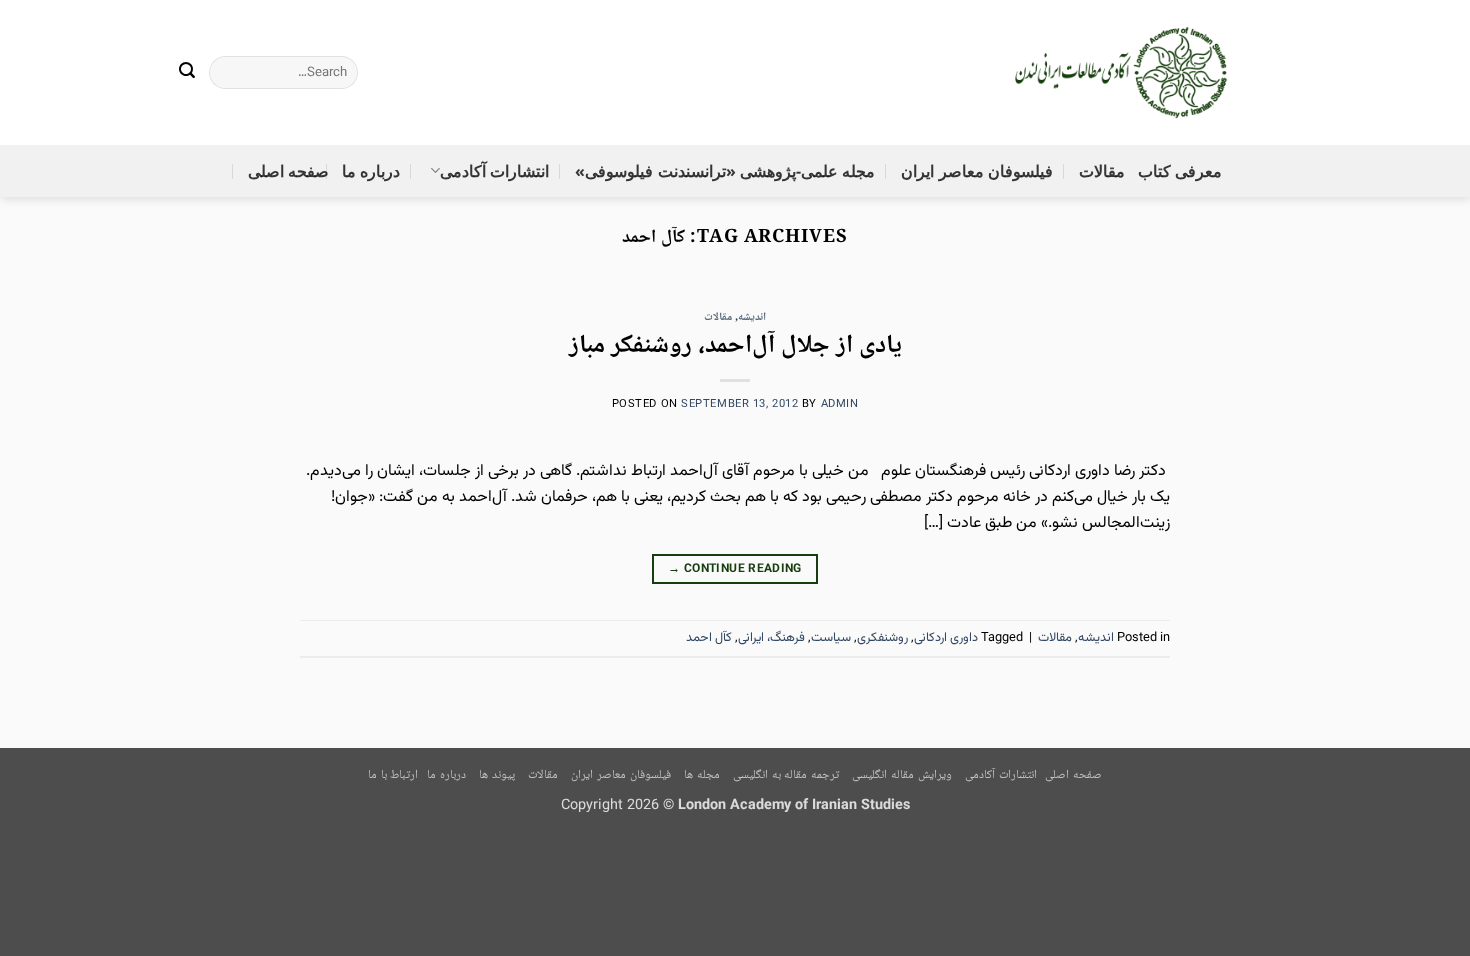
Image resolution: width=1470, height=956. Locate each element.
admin (840, 404)
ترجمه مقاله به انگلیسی (786, 775)
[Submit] (188, 73)
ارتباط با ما (393, 775)
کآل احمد (709, 638)
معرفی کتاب (1180, 171)
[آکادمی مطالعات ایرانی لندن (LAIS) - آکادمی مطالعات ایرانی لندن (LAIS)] (1122, 73)
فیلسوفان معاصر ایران (977, 171)
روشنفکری (882, 638)
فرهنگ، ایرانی (771, 638)
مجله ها (702, 775)
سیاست (831, 638)
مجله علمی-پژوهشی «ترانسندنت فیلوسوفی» (725, 171)
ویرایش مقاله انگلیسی (901, 775)
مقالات (1102, 171)
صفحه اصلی (288, 171)
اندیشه (752, 317)
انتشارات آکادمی (494, 171)
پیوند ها (497, 775)
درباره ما (371, 171)
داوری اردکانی (946, 638)
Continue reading (735, 569)
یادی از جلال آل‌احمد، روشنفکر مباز (735, 346)
